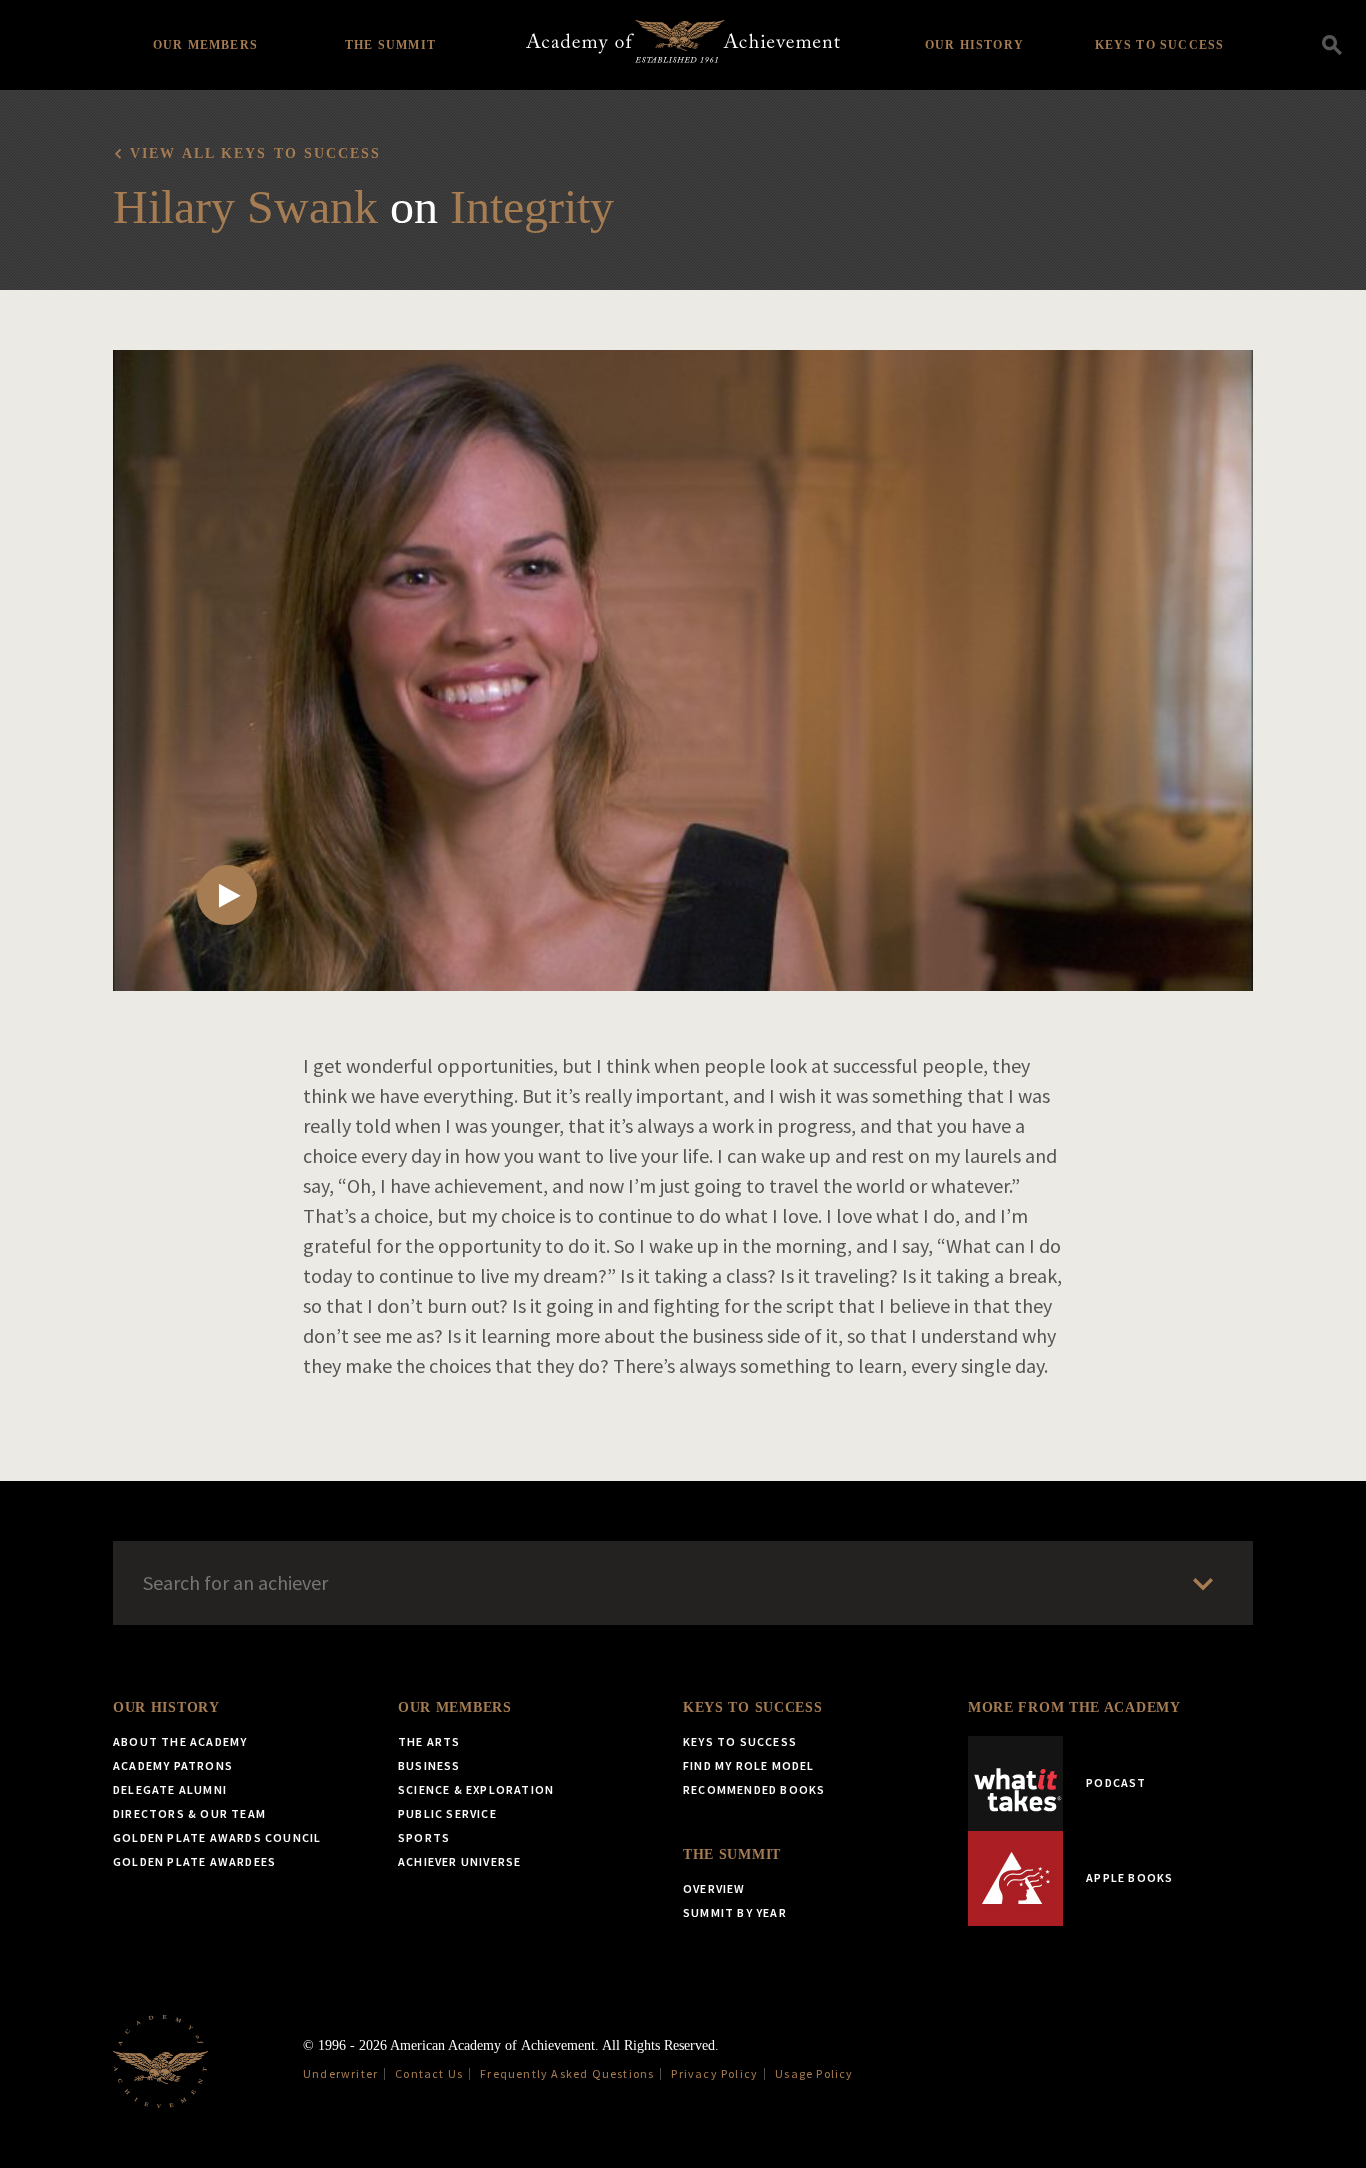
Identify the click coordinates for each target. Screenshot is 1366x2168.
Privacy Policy (714, 2073)
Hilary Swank (245, 206)
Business (429, 1765)
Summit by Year (735, 1912)
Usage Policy (814, 2073)
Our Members (205, 45)
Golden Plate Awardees (194, 1861)
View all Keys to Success (255, 153)
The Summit (390, 45)
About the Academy (180, 1741)
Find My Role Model (749, 1765)
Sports (424, 1837)
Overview (714, 1888)
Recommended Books (754, 1789)
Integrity (532, 206)
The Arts (429, 1741)
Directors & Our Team (189, 1813)
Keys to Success (1160, 45)
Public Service (447, 1813)
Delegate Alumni (170, 1789)
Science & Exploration (476, 1789)
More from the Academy (1074, 1707)
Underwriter (340, 2073)
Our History (974, 45)
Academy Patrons (173, 1765)
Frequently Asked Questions (567, 2073)
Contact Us (429, 2073)
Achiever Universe (459, 1861)
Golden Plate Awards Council (217, 1837)
